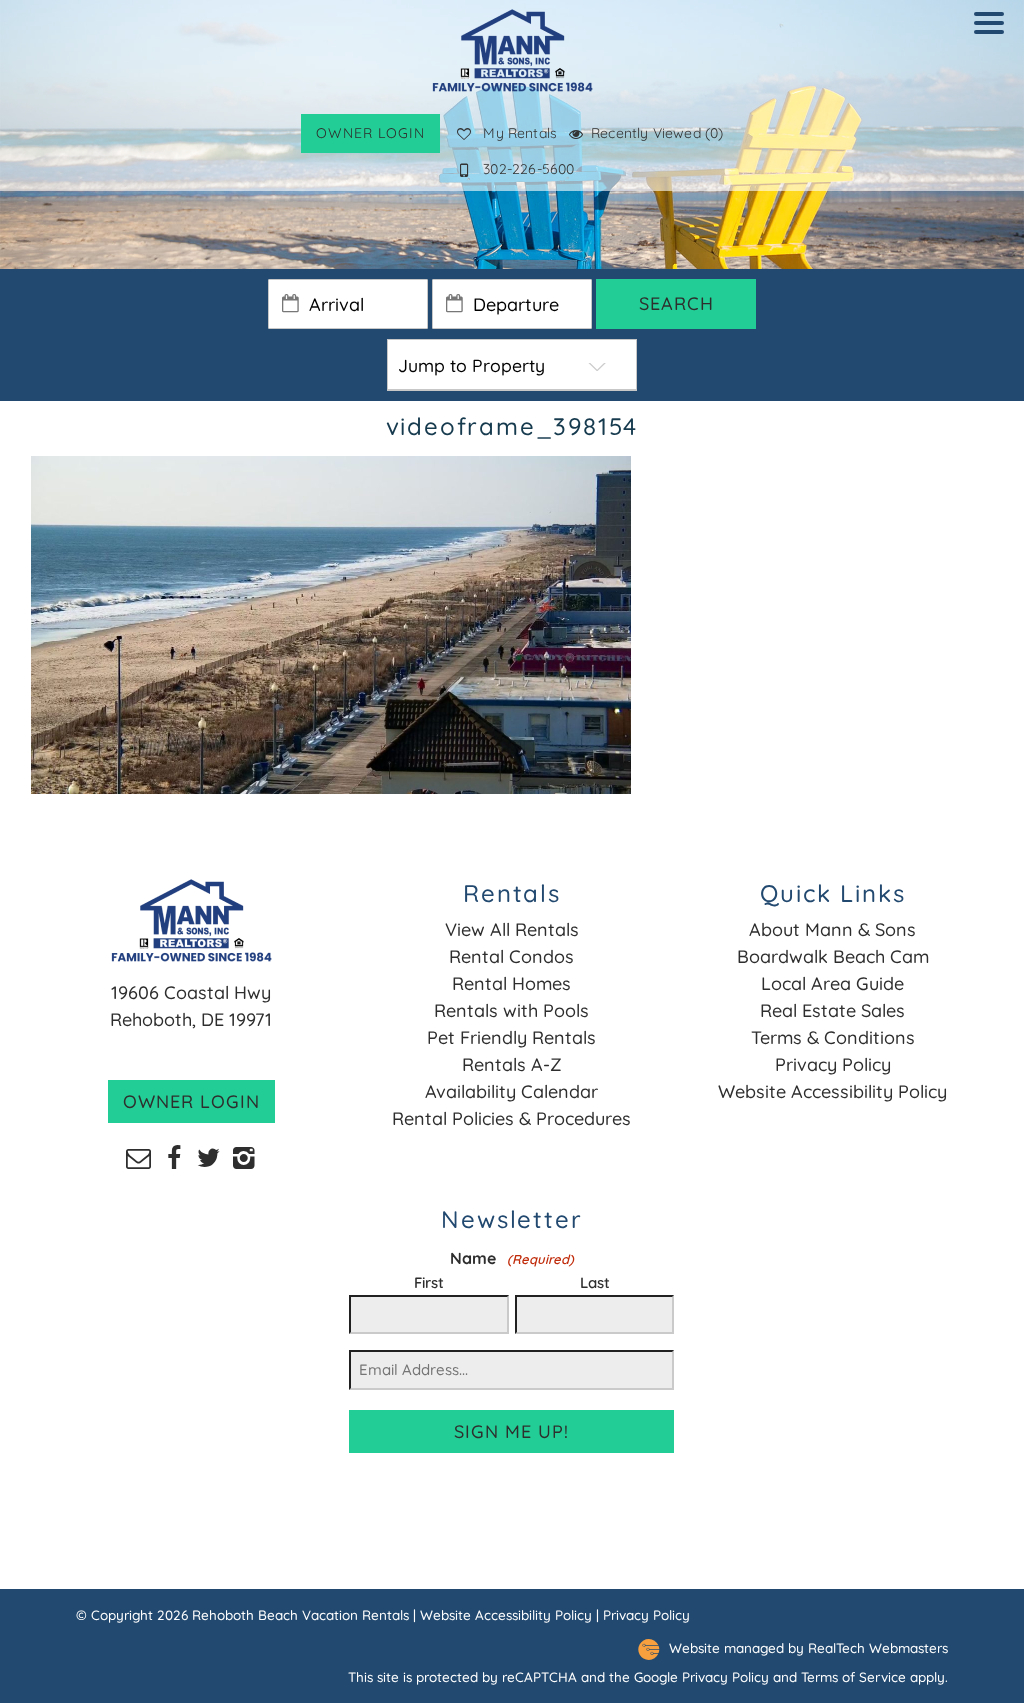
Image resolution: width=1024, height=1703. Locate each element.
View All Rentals (512, 929)
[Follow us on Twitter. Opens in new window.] (208, 1156)
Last (595, 1282)
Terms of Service (853, 1676)
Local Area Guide (832, 983)
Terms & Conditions (833, 1037)
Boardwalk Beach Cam (833, 956)
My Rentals (520, 133)
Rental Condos (511, 956)
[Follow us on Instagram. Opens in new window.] (243, 1156)
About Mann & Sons (832, 929)
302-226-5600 (528, 169)
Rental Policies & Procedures (511, 1118)
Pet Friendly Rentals (511, 1037)
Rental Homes (511, 983)
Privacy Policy (833, 1064)
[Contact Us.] (138, 1156)
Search (676, 303)
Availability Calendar (511, 1091)
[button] (994, 36)
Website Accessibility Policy (832, 1091)
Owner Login (370, 133)
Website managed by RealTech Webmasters (808, 1648)
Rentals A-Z (512, 1064)
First (429, 1282)
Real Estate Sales (832, 1010)
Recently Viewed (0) (657, 133)
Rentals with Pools (511, 1010)
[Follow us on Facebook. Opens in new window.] (173, 1156)
